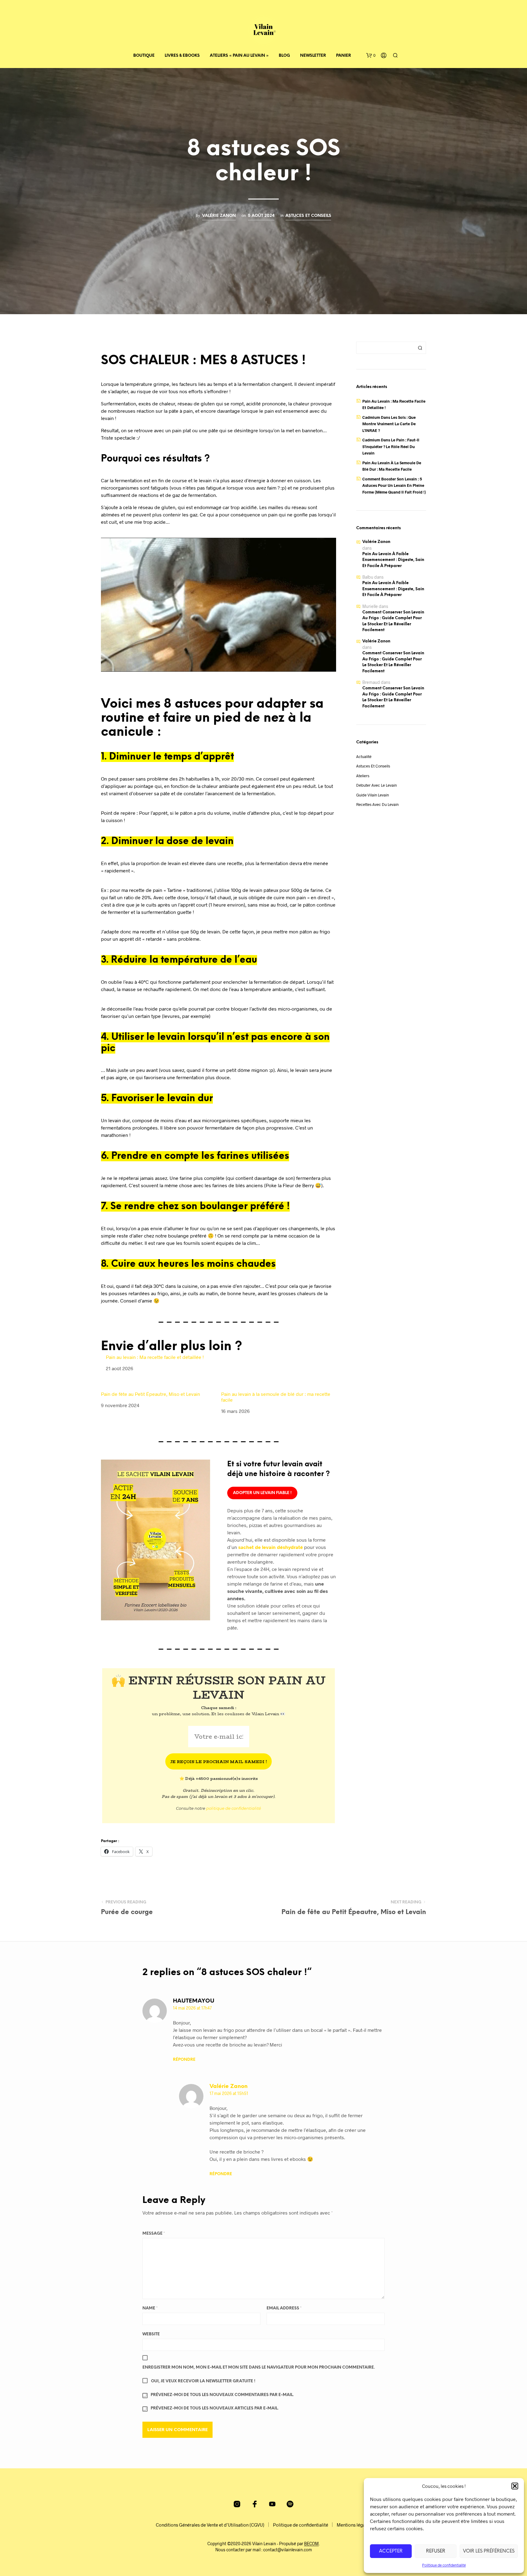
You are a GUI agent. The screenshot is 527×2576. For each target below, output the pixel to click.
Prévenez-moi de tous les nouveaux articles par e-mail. (215, 2408)
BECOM (311, 2544)
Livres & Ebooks (182, 56)
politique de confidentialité (234, 1808)
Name (150, 2308)
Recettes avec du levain (377, 804)
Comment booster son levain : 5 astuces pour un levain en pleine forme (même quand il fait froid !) (394, 485)
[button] (515, 2486)
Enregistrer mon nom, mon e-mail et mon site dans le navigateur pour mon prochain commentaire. (259, 2368)
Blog (284, 56)
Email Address (284, 2308)
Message (154, 2234)
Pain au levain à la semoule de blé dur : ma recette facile (276, 1397)
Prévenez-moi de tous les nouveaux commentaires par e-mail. (222, 2395)
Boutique (144, 56)
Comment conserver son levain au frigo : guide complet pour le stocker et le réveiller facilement (393, 621)
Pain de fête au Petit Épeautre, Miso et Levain (151, 1394)
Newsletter (313, 56)
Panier (344, 56)
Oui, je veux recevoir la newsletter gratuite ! (203, 2381)
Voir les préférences (489, 2551)
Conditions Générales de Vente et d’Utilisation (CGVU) (210, 2525)
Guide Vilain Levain (373, 795)
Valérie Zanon (219, 216)
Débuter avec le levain (376, 785)
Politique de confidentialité (444, 2565)
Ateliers (363, 776)
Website (151, 2334)
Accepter (391, 2551)
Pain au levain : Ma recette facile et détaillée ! (155, 1357)
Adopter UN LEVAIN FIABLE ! (262, 1493)
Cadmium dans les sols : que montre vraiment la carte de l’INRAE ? (389, 424)
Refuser (436, 2551)
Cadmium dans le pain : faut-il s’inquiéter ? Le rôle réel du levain (391, 446)
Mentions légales (354, 2525)
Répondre (184, 2060)
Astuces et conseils (308, 216)
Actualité (364, 756)
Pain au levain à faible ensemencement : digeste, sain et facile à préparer (393, 560)
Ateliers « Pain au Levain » (239, 56)
